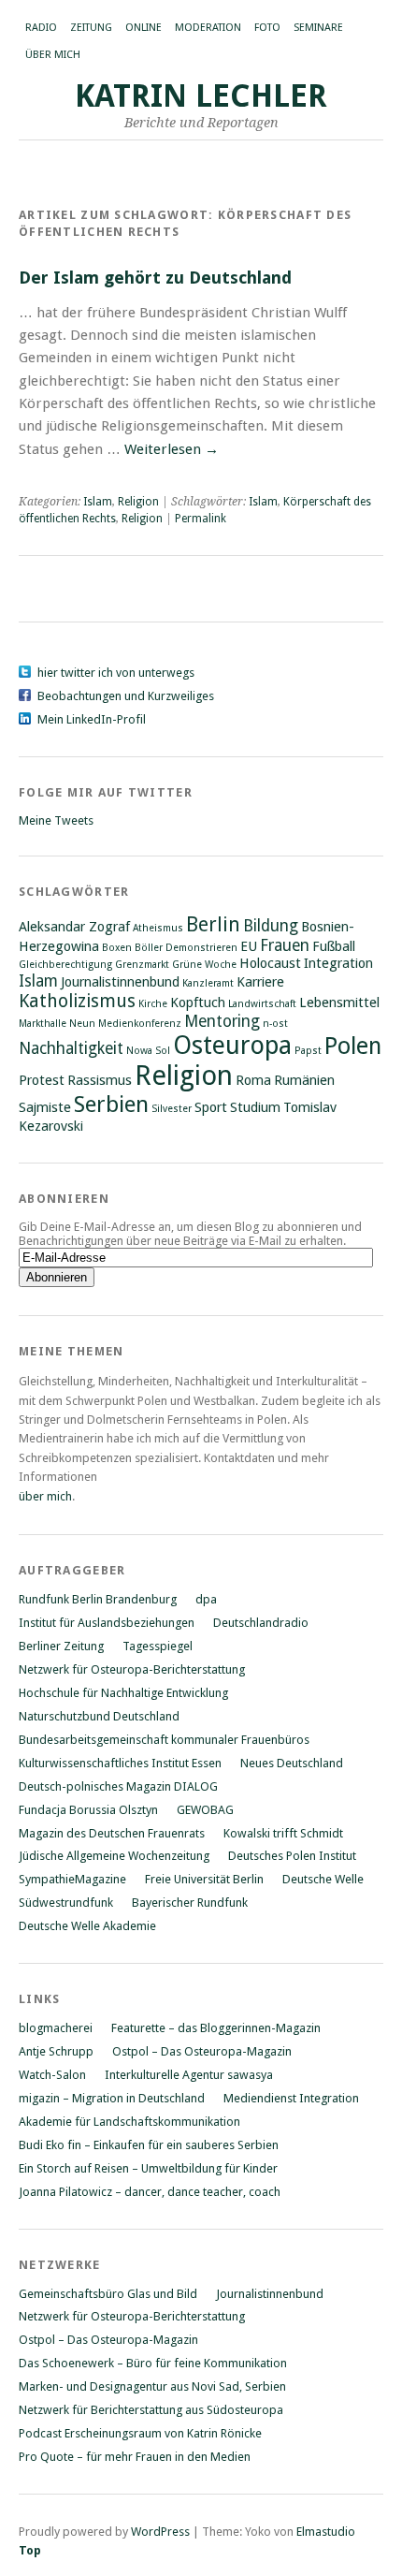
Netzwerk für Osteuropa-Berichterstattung (132, 1669)
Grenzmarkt (142, 965)
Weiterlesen (172, 449)
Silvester (172, 1109)
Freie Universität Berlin (204, 1879)
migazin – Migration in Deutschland (112, 2098)
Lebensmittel (339, 1003)
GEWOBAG (205, 1810)
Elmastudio (326, 2532)
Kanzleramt (208, 983)
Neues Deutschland (292, 1763)
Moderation (208, 28)
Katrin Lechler (201, 96)
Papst (308, 1051)
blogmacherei (56, 2028)
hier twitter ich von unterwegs (116, 673)
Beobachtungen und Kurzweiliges (126, 696)
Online (144, 28)
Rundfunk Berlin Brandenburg (98, 1599)
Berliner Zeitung (61, 1646)
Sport (211, 1107)
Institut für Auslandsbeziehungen (107, 1623)
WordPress (160, 2532)
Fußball (334, 946)
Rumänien (304, 1080)
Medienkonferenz (140, 1024)
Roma (253, 1080)
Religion (138, 502)
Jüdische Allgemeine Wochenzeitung (114, 1856)
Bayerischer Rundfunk (190, 1903)
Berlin (213, 924)
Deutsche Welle (323, 1879)
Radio (41, 28)
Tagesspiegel (158, 1646)
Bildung (271, 926)
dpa (206, 1599)
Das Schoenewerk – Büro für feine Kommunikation (153, 2363)
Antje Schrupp (56, 2051)
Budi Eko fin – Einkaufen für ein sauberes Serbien (149, 2145)
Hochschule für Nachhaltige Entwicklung (123, 1693)
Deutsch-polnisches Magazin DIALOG (118, 1786)
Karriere (260, 982)
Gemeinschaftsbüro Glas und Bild (108, 2294)
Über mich (53, 55)
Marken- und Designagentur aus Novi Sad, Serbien (152, 2386)
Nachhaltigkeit (71, 1048)
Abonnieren (64, 1199)
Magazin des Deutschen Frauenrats (112, 1833)
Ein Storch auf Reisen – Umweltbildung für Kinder (148, 2168)
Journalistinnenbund (120, 982)
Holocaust (270, 963)
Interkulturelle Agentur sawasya (189, 2075)
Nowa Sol (148, 1051)
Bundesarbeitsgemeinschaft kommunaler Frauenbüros (164, 1740)
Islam (98, 502)
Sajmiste (45, 1107)
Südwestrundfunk (66, 1903)
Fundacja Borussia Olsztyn (88, 1810)
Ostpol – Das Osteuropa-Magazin (202, 2051)
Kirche (153, 1004)
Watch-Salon (52, 2075)
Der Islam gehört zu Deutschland (155, 278)
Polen (353, 1046)
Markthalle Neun (57, 1024)
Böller (149, 948)
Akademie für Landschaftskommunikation (129, 2122)
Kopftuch (198, 1003)
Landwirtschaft (262, 1004)
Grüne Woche (204, 965)
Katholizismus (77, 1001)
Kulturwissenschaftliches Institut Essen (120, 1763)
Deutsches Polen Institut (292, 1856)
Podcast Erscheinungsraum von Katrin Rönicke (140, 2433)
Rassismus (100, 1080)
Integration (338, 963)
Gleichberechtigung (65, 965)
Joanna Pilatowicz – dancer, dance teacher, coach (150, 2192)
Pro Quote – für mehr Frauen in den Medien (135, 2457)
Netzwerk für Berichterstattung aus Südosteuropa (151, 2410)
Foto (267, 28)
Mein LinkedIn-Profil (92, 719)
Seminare (318, 28)
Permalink (201, 519)
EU (249, 946)
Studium (255, 1107)
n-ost (275, 1024)
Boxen (117, 948)
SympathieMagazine (72, 1879)
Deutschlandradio (261, 1623)
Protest (42, 1080)
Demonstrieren (201, 948)
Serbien (111, 1105)
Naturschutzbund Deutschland (99, 1716)
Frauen (285, 945)
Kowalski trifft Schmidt (283, 1833)
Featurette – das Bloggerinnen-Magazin (216, 2028)
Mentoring (222, 1021)
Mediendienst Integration (291, 2098)
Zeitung (91, 28)
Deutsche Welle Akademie (87, 1926)
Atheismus (158, 928)
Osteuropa (232, 1045)
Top (30, 2550)
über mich (45, 1496)
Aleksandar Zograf (74, 927)
